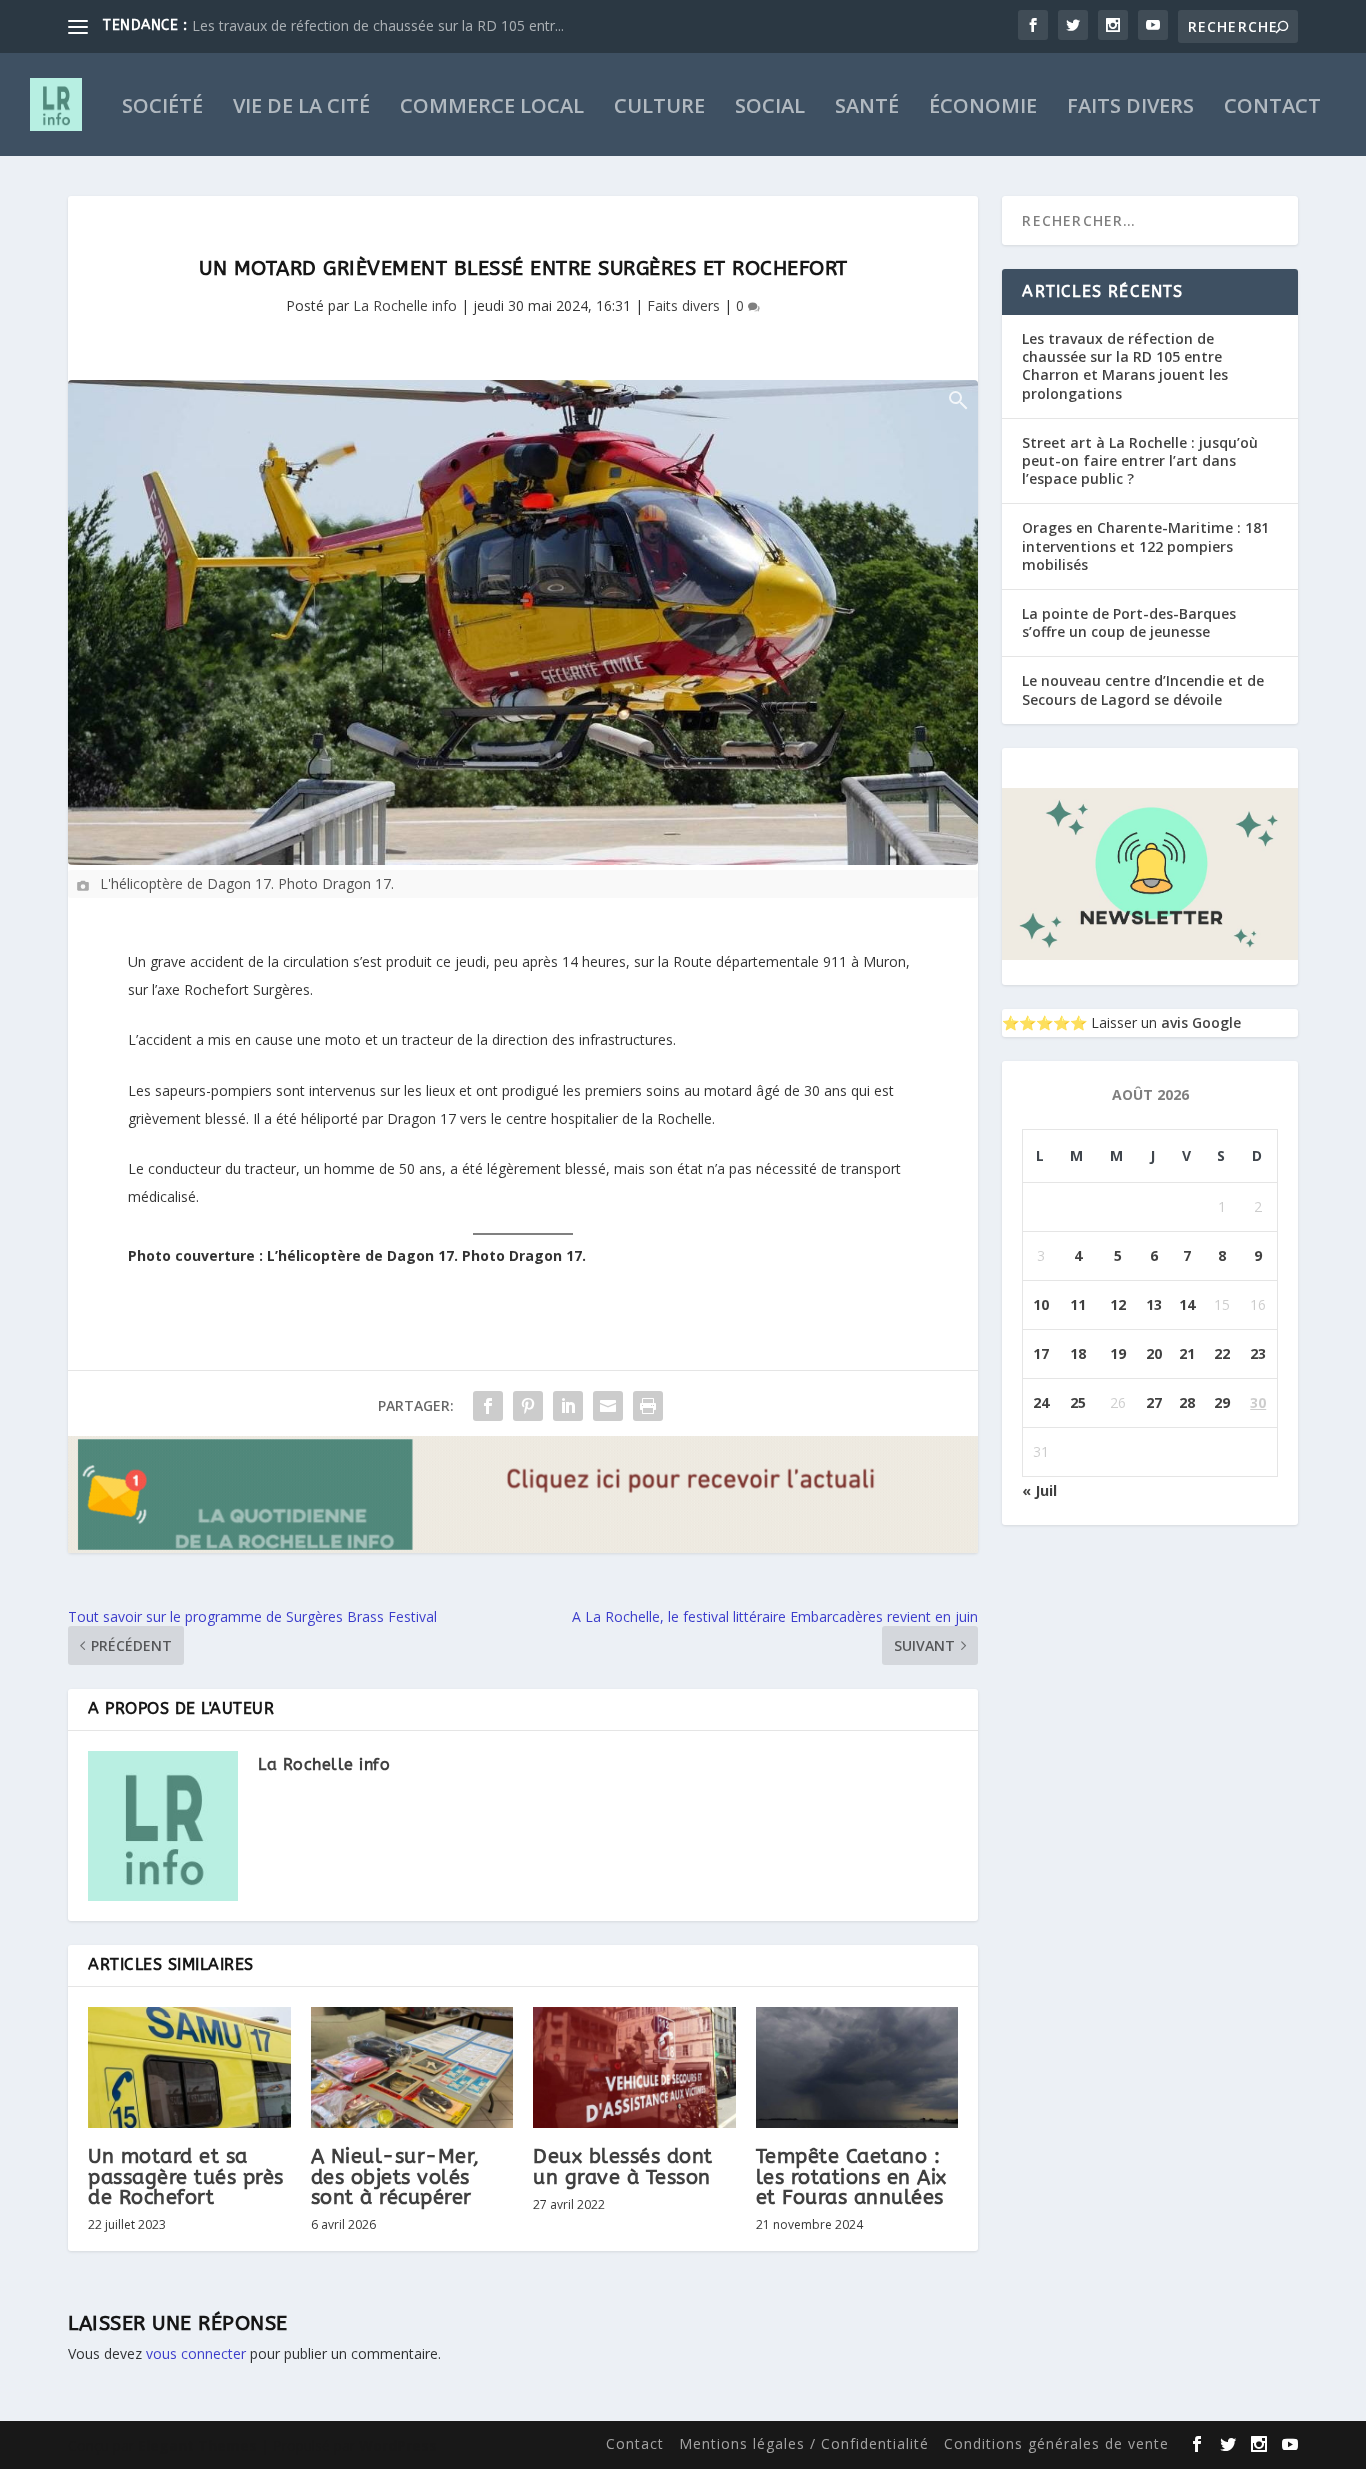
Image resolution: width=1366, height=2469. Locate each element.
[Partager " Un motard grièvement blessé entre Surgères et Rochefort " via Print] (648, 1406)
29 (1222, 1402)
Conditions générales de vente (1056, 2443)
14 (1187, 1304)
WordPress (398, 2445)
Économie (983, 108)
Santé (867, 108)
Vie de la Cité (301, 108)
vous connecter (196, 2353)
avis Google (1201, 1022)
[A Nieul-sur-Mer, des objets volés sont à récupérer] (412, 2068)
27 (1154, 1402)
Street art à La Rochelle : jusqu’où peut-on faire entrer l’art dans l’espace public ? (1140, 460)
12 (1118, 1304)
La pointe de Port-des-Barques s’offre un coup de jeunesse (1129, 622)
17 (1041, 1353)
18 (1078, 1353)
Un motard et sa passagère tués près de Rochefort (186, 2176)
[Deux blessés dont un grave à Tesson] (634, 2068)
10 (1041, 1304)
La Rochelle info (405, 305)
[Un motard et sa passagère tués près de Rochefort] (189, 2068)
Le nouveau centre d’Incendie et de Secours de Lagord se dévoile (1143, 689)
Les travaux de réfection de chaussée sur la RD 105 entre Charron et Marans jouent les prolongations (1125, 366)
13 (1154, 1304)
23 (1258, 1353)
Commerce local (492, 108)
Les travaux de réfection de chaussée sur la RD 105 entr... (378, 25)
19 (1118, 1353)
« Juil (1039, 1490)
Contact (1272, 108)
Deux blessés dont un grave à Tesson (623, 2166)
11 (1078, 1304)
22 (1222, 1353)
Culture (659, 108)
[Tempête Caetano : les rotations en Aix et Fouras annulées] (857, 2068)
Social (770, 108)
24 (1041, 1402)
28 (1187, 1402)
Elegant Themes (197, 2445)
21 (1187, 1353)
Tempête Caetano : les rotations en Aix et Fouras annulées (851, 2176)
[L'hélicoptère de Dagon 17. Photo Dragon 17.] (523, 622)
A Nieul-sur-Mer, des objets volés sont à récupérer (395, 2176)
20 (1154, 1353)
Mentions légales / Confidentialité (804, 2443)
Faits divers (1130, 108)
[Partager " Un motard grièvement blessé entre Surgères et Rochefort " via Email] (608, 1406)
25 (1078, 1402)
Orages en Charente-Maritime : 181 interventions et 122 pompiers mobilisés (1145, 545)
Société (162, 108)
